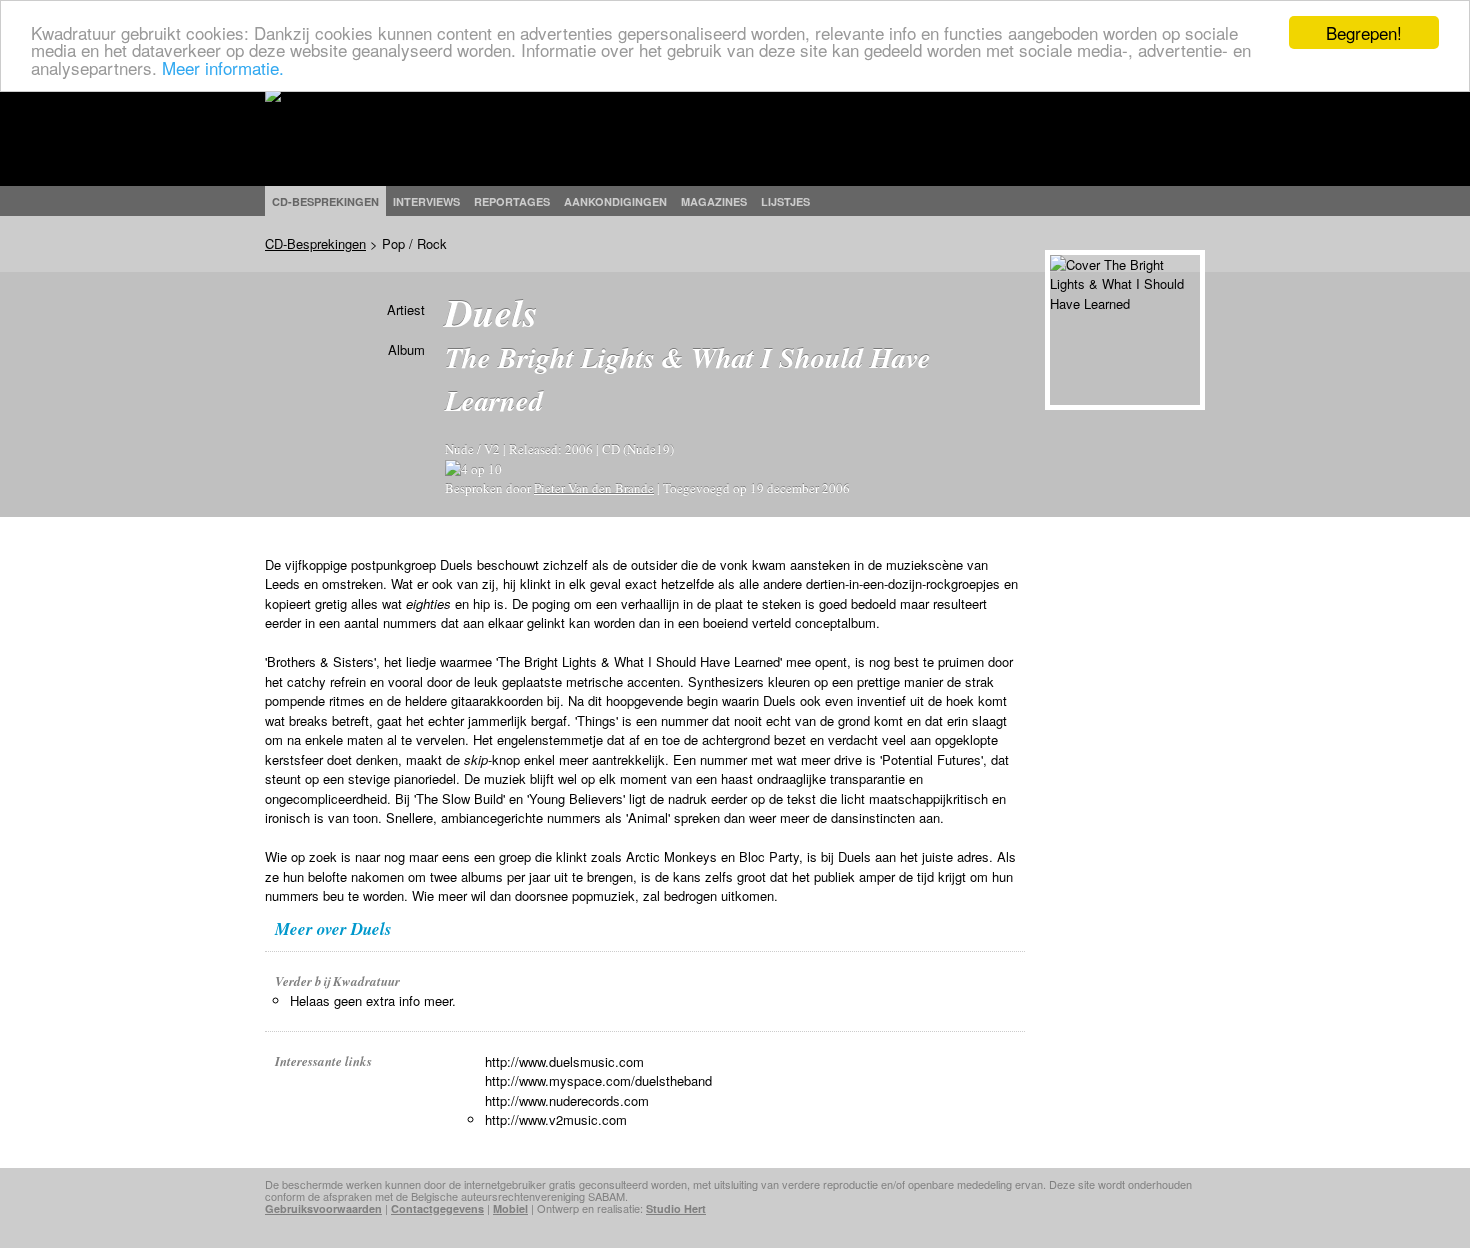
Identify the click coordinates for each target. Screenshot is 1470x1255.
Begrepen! (1364, 32)
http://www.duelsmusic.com (564, 1061)
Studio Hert (676, 1208)
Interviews (426, 201)
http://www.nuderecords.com (567, 1100)
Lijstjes (785, 201)
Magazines (714, 201)
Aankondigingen (615, 201)
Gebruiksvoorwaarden (323, 1208)
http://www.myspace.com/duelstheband (598, 1080)
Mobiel (510, 1208)
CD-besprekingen (325, 201)
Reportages (512, 201)
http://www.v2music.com (556, 1119)
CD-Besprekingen (315, 243)
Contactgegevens (437, 1208)
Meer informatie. (223, 67)
